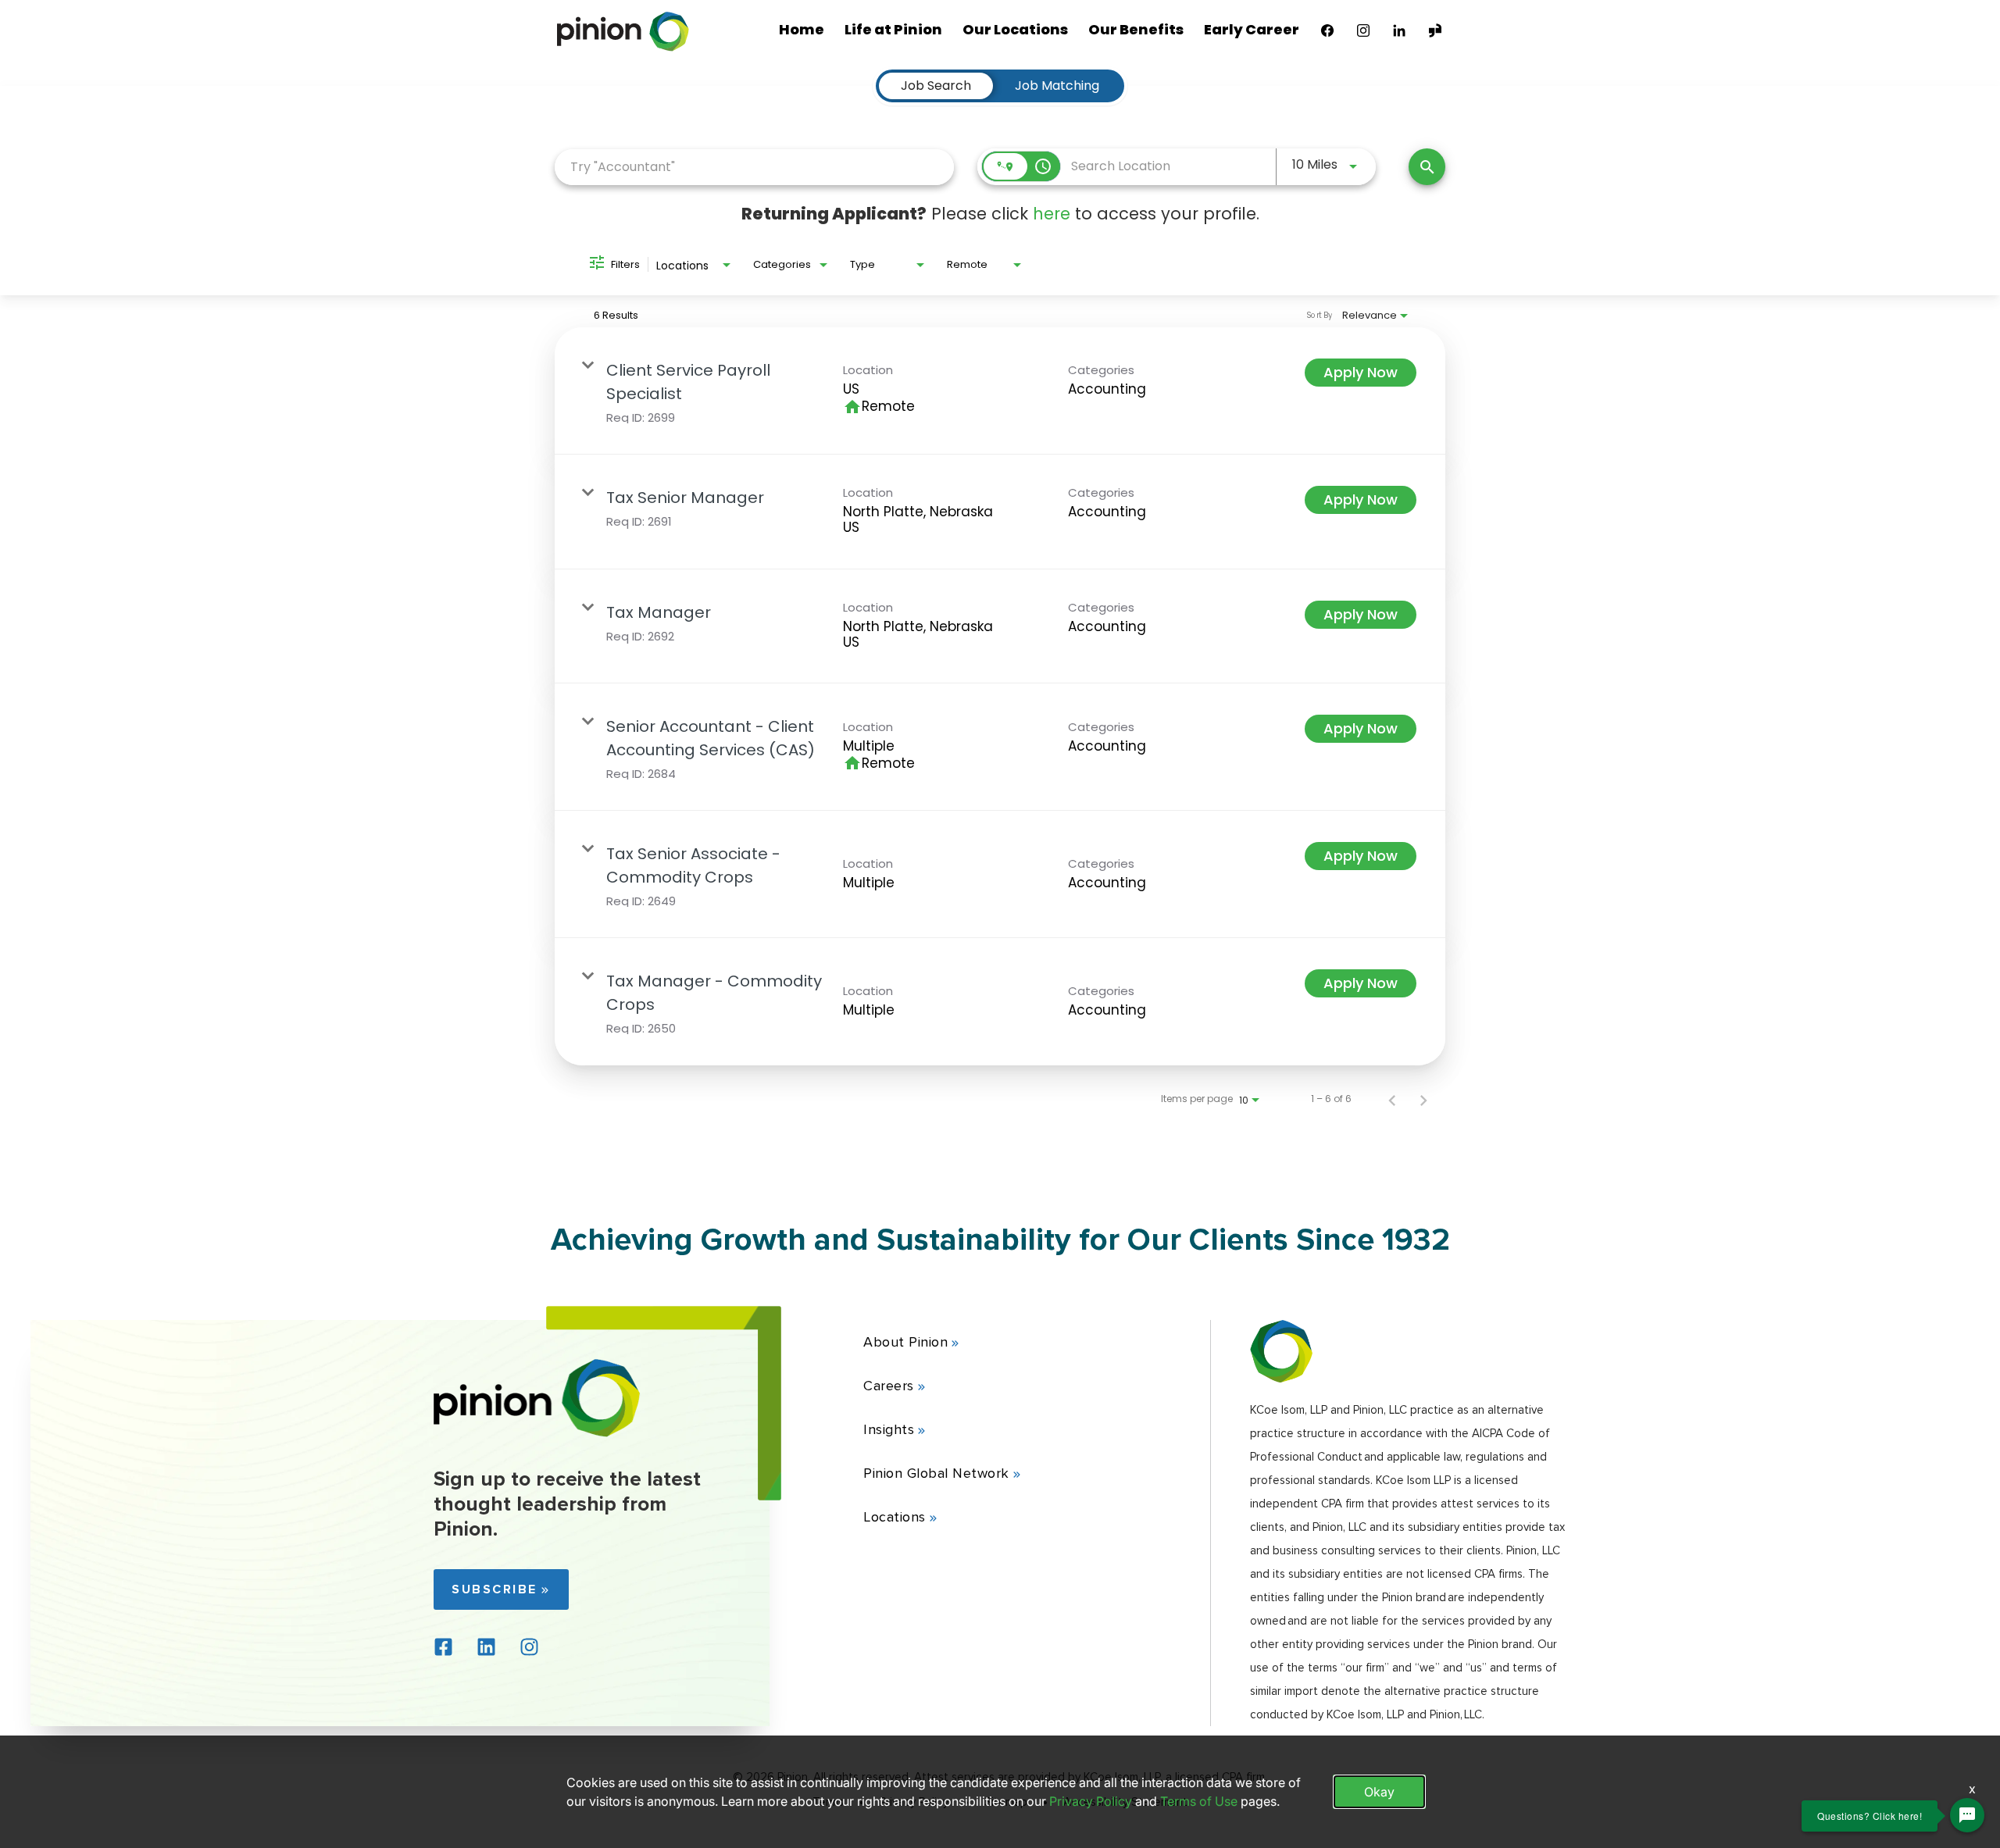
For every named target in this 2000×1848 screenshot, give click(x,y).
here (1052, 214)
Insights (889, 1429)
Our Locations (1015, 29)
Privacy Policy (1091, 1801)
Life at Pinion (893, 29)
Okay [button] (1379, 1792)
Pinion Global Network (936, 1473)
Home (802, 29)
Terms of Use (1199, 1801)
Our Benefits (1136, 29)
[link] (1000, 391)
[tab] (936, 86)
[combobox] (754, 167)
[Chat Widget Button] (1967, 1815)
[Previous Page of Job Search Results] (1392, 1099)
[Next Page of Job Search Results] (1423, 1099)
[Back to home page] (537, 1433)
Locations (895, 1517)
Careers (889, 1386)
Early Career (1252, 29)
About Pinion (905, 1342)
